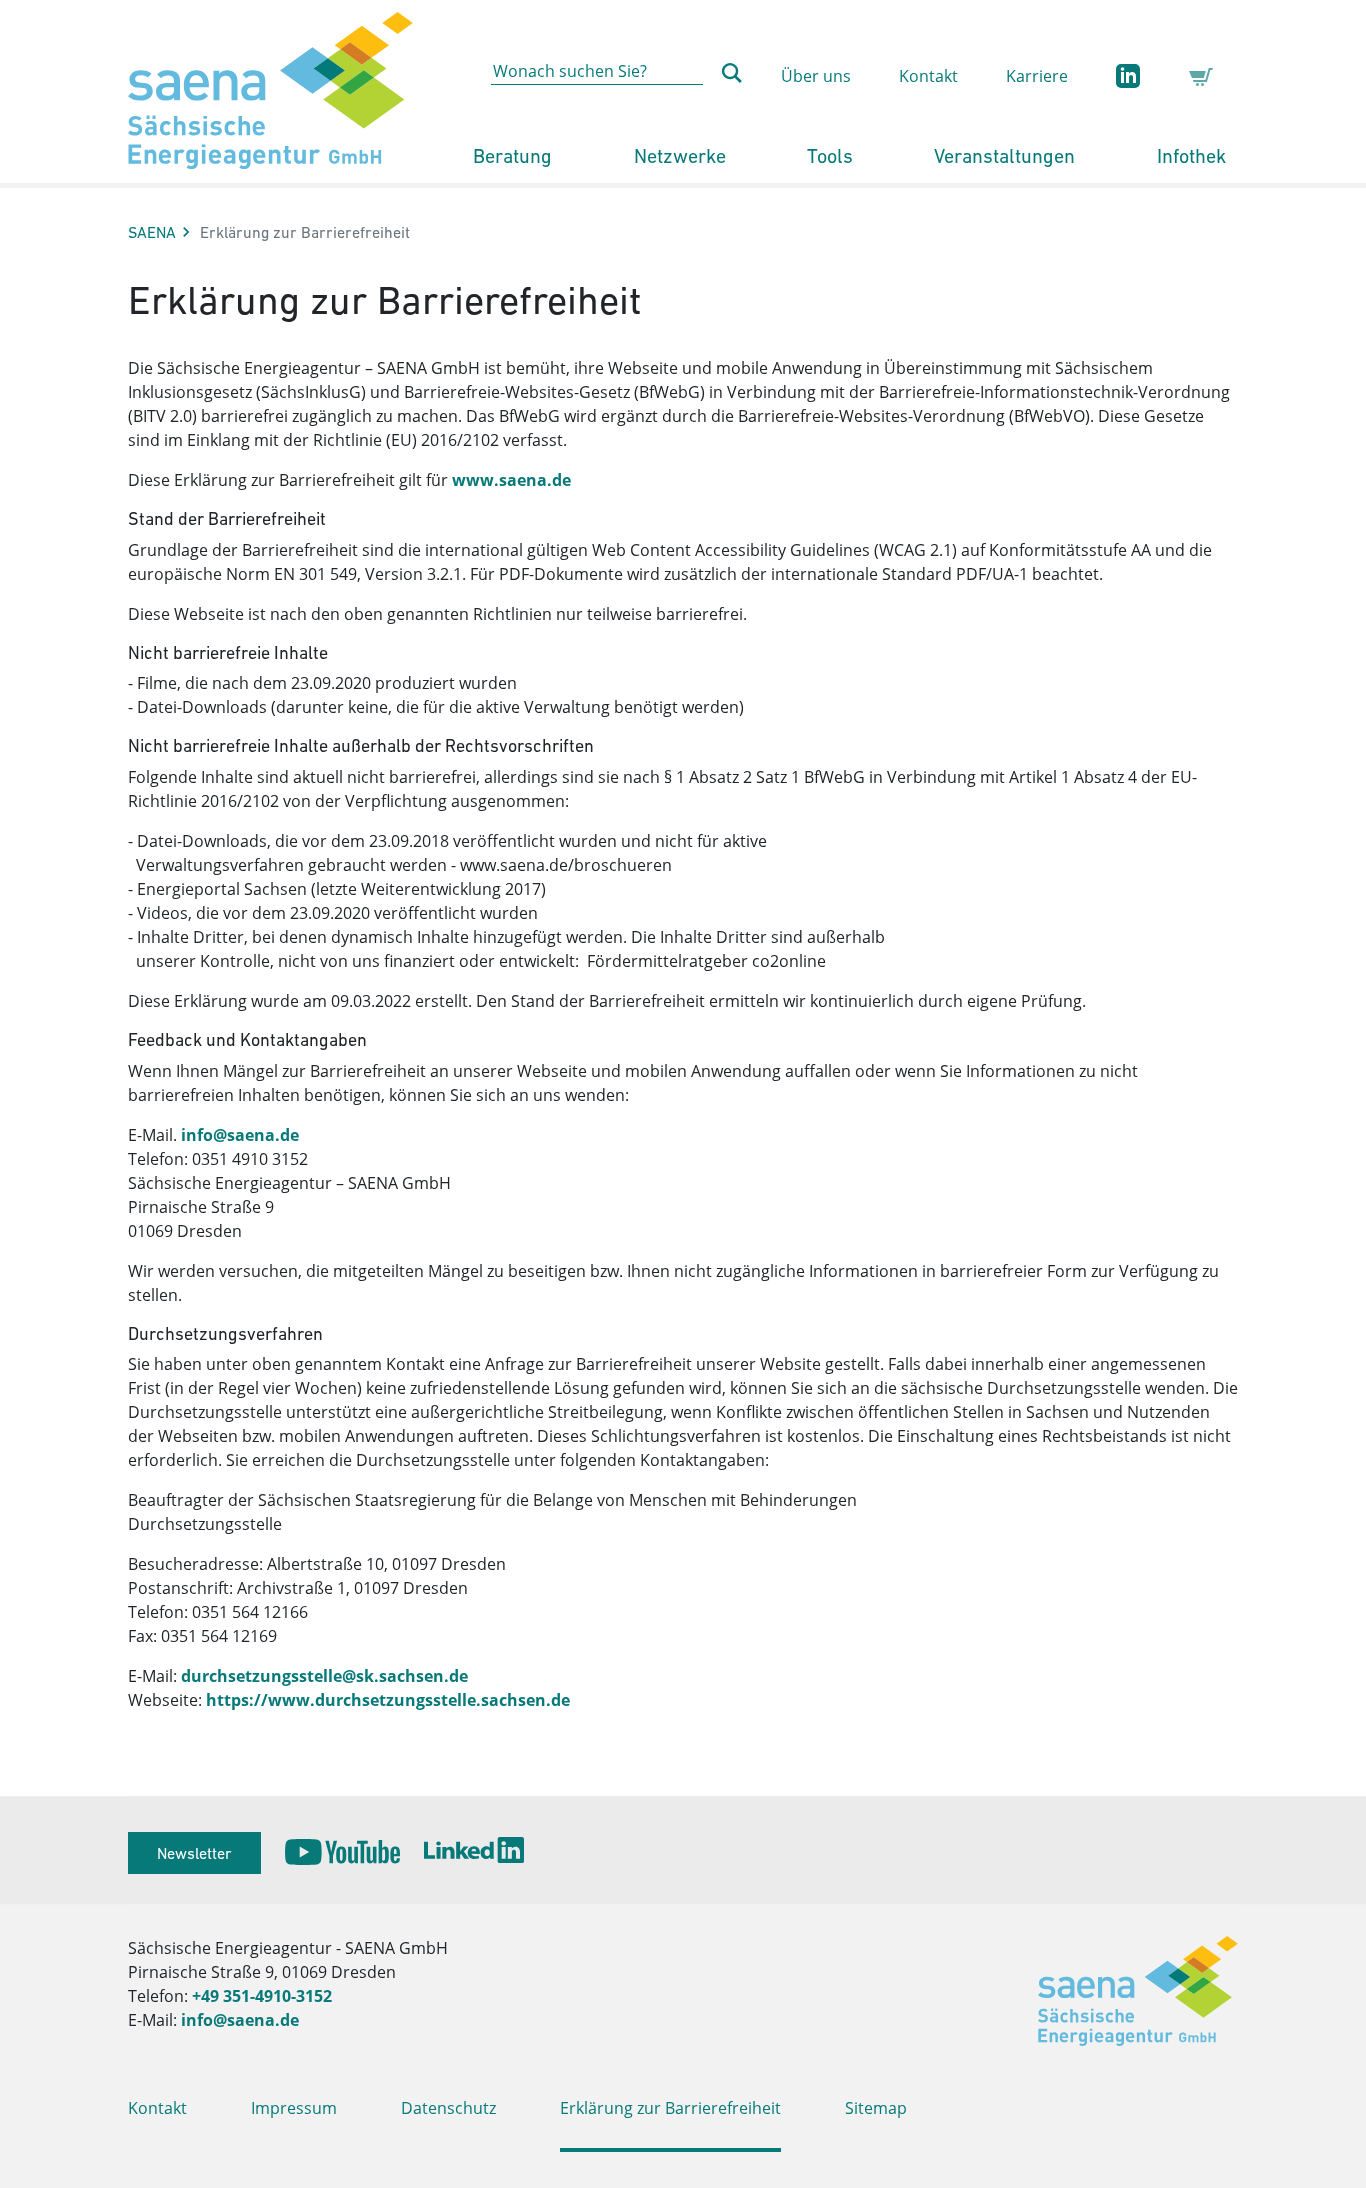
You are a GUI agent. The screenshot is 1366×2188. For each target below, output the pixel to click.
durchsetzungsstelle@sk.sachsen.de (324, 1676)
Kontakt (928, 76)
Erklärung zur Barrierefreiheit (670, 2108)
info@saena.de (238, 1135)
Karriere (1037, 76)
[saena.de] (270, 91)
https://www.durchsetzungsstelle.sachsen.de (386, 1700)
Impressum (294, 2108)
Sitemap (876, 2108)
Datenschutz (448, 2108)
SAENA (152, 232)
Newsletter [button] (194, 1853)
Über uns (816, 76)
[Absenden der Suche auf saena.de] (732, 73)
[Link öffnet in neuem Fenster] (342, 1852)
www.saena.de (511, 480)
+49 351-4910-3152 (262, 1996)
